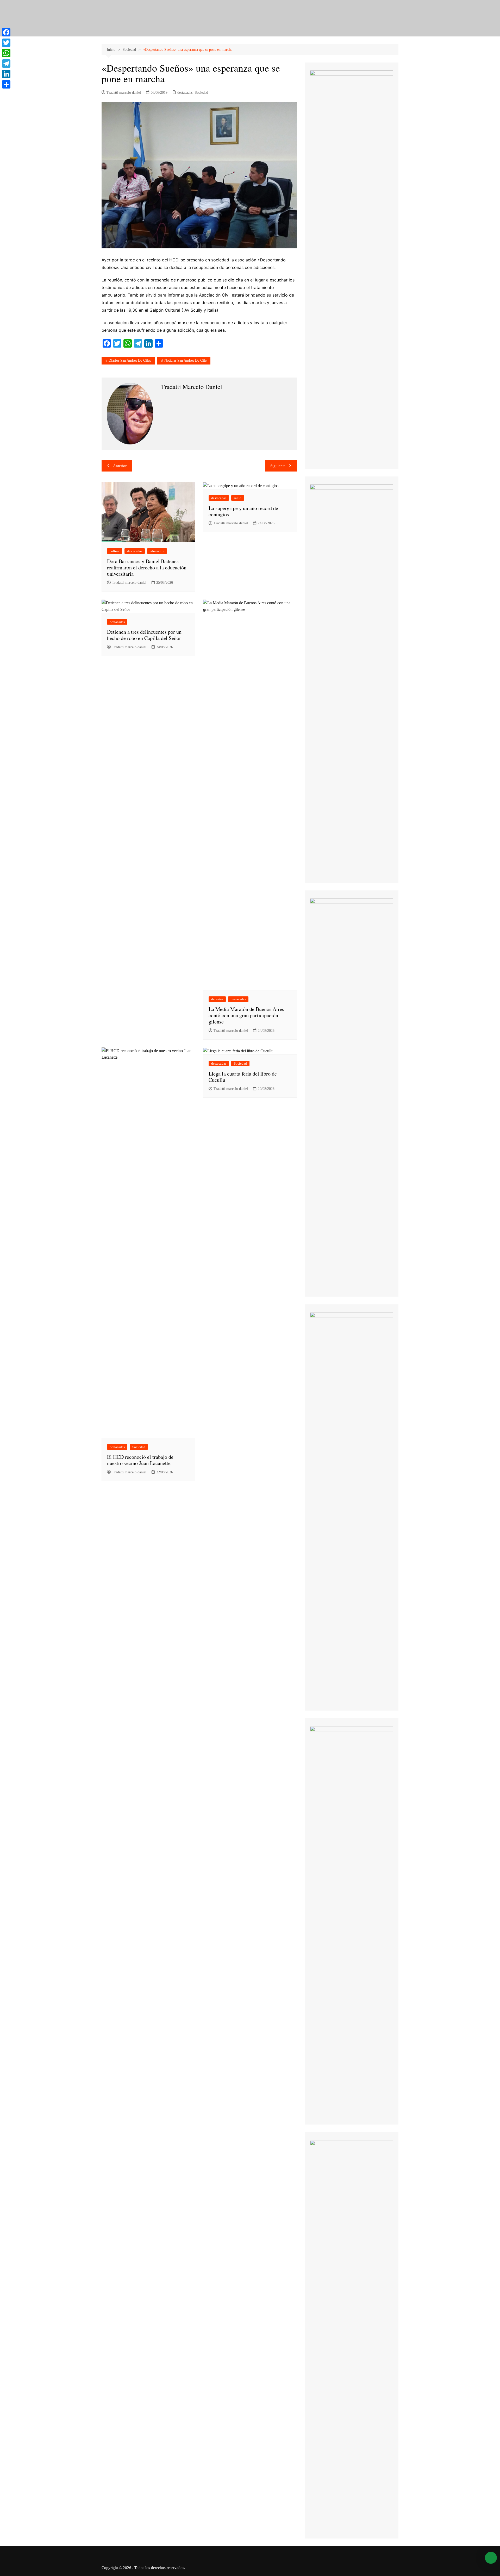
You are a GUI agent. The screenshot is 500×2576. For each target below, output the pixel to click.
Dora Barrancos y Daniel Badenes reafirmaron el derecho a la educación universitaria (147, 567)
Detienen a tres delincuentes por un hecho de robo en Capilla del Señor (144, 635)
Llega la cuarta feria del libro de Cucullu (243, 1077)
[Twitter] (6, 43)
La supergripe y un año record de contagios (243, 511)
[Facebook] (6, 32)
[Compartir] (6, 84)
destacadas (185, 93)
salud (238, 498)
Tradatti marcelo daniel (124, 93)
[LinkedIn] (6, 74)
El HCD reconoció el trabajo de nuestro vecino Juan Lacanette (140, 1460)
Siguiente (278, 466)
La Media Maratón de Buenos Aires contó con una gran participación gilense (246, 1015)
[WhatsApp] (6, 53)
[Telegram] (6, 64)
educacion (157, 551)
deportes (217, 999)
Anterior (120, 466)
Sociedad (201, 93)
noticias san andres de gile (185, 360)
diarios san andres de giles (130, 360)
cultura (115, 551)
